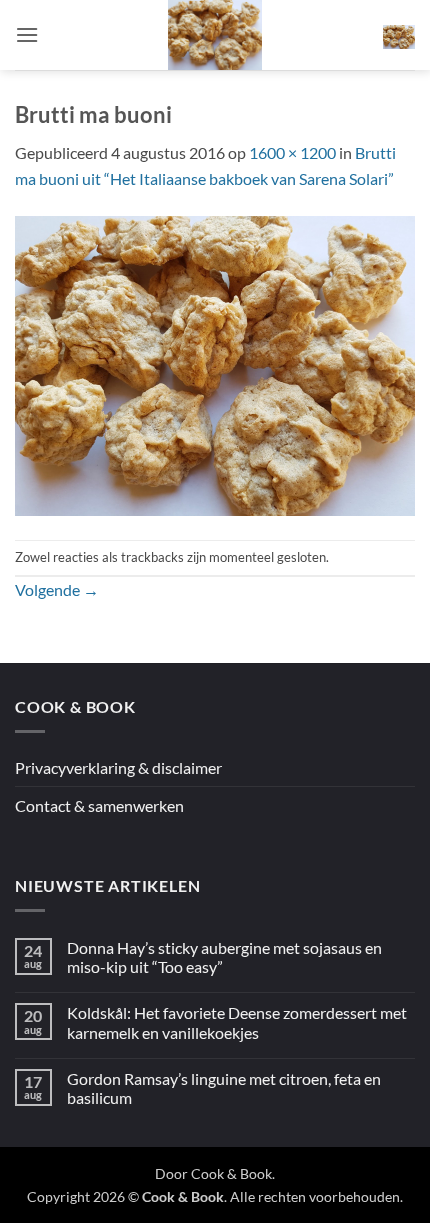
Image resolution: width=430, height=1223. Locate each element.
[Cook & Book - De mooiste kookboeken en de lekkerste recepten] (215, 35)
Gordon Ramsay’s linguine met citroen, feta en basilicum (224, 1088)
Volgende (57, 589)
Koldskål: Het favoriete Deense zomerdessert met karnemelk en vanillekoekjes (237, 1022)
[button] (27, 34)
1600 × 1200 (292, 152)
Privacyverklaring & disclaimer (118, 767)
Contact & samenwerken (99, 805)
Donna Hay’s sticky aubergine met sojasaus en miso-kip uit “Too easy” (224, 957)
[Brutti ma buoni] (215, 363)
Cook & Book (231, 1173)
